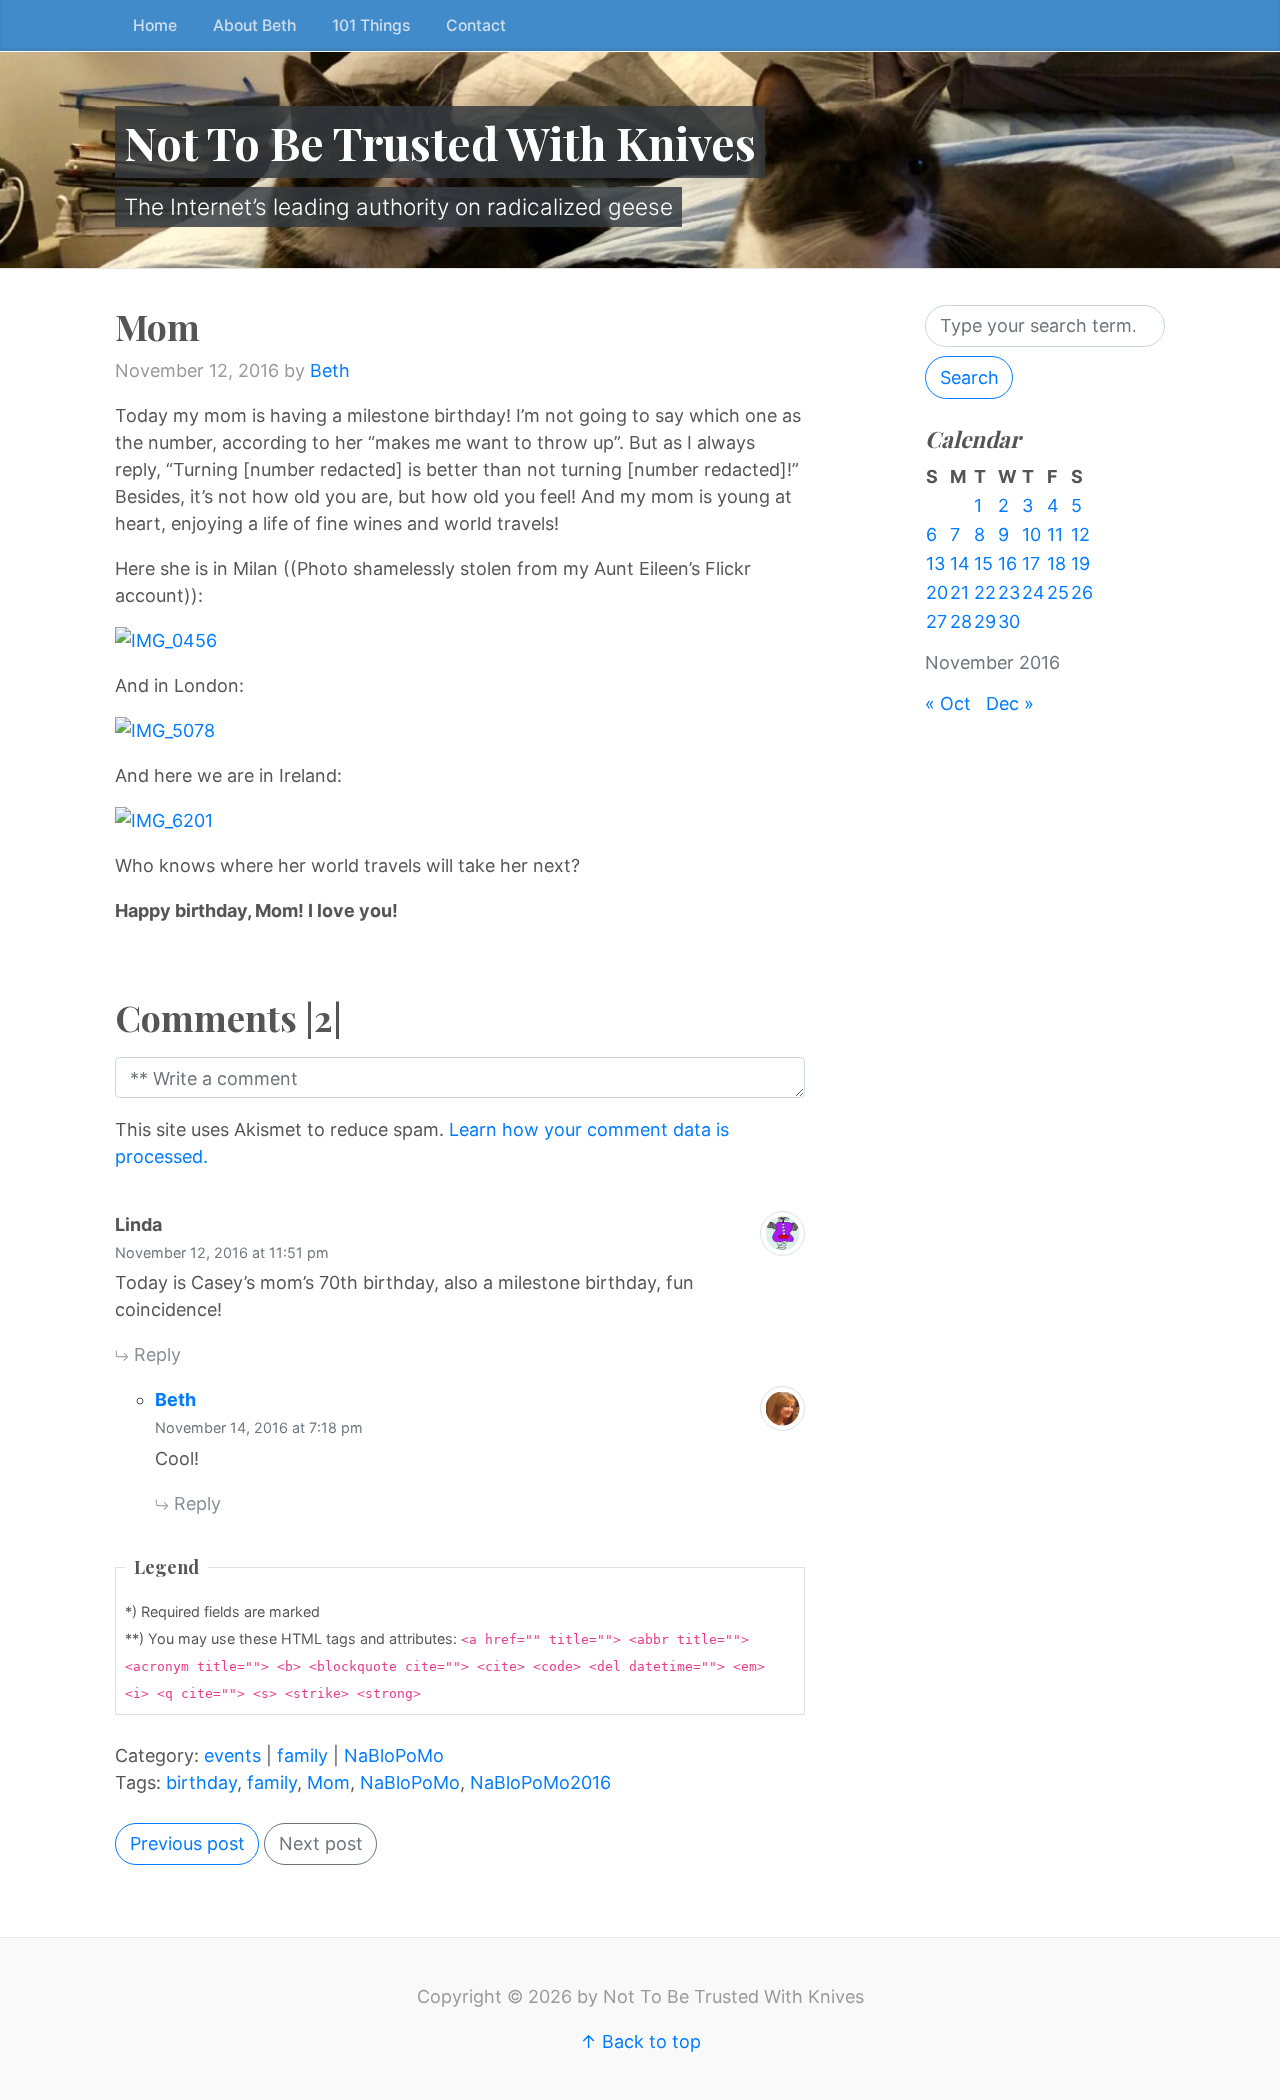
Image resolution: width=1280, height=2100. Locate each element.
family (302, 1755)
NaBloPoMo (394, 1755)
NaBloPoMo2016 (540, 1782)
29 (985, 621)
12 (1080, 534)
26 (1082, 592)
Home (155, 25)
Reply (155, 1354)
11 (1055, 534)
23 (1009, 592)
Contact (476, 25)
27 (936, 621)
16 (1007, 563)
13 (935, 563)
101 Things (371, 25)
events (232, 1755)
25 (1058, 592)
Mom (328, 1782)
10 (1031, 534)
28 (961, 621)
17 (1031, 563)
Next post (321, 1843)
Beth (330, 370)
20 (937, 592)
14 (960, 563)
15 (983, 563)
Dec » (1010, 703)
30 (1009, 621)
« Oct (948, 703)
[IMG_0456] (460, 640)
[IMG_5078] (460, 730)
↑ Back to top (640, 2041)
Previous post (187, 1843)
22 (985, 592)
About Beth (254, 25)
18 (1056, 563)
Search (969, 377)
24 (1033, 592)
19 (1080, 563)
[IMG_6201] (460, 820)
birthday (201, 1782)
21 (959, 592)
